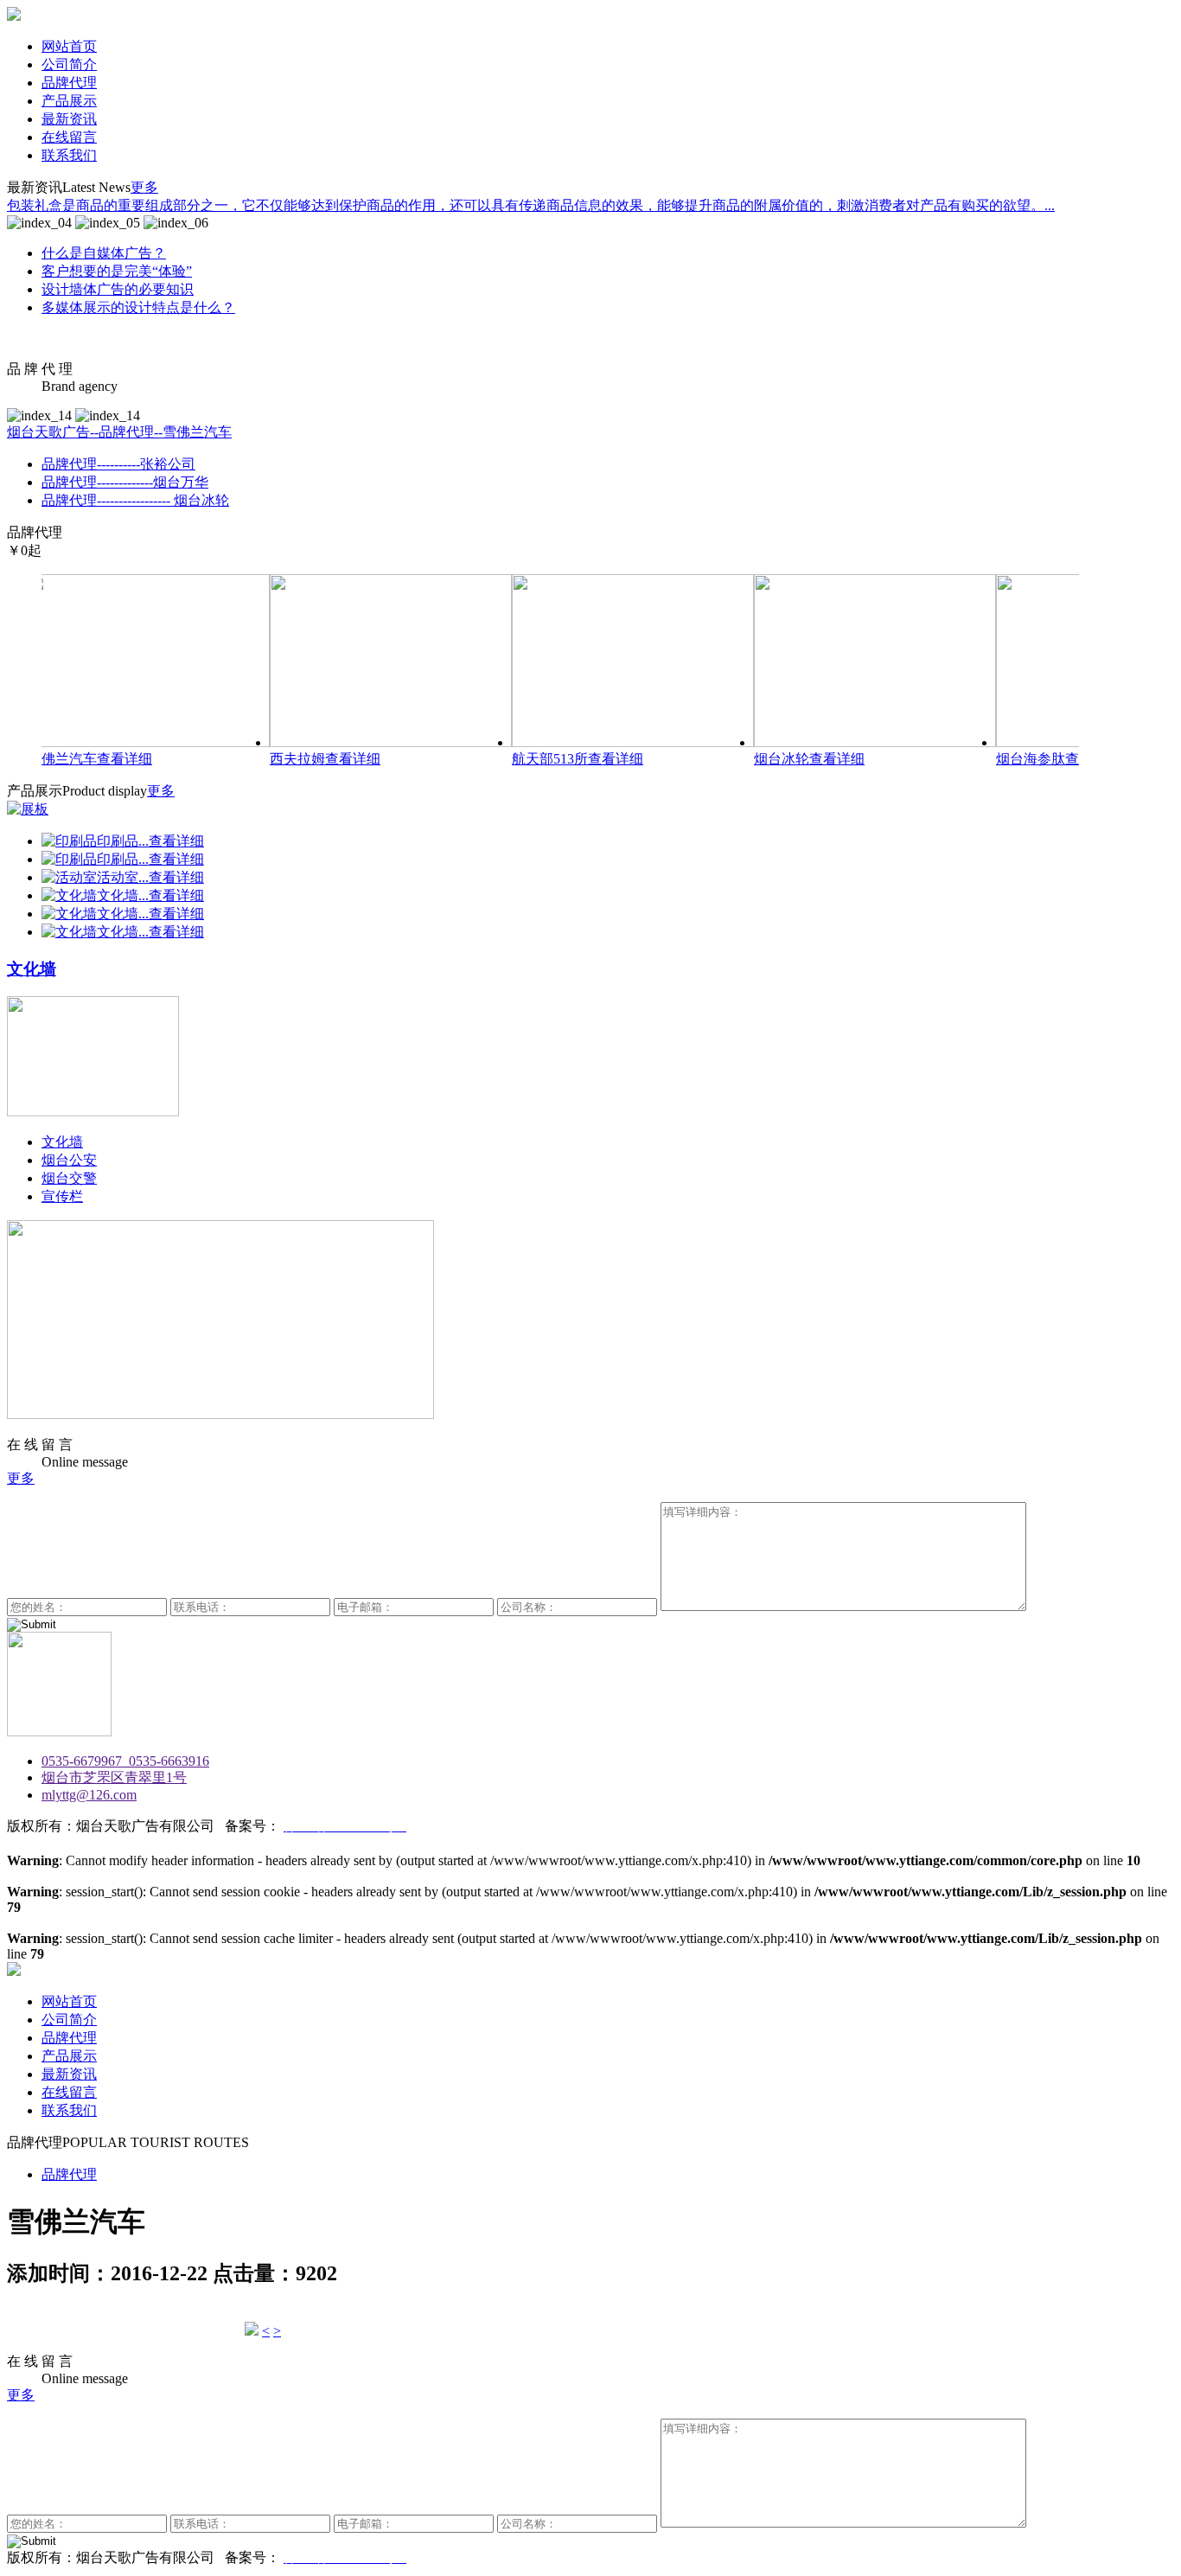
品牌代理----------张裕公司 (118, 464)
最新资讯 (69, 119)
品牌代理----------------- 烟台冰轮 (135, 500)
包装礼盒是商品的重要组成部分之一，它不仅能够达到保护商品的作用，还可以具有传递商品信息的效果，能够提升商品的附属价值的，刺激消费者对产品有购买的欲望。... (531, 205)
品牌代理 (69, 83)
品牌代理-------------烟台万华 (125, 482)
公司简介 (69, 64)
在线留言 (69, 137)
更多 (144, 187)
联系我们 (69, 155)
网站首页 (69, 46)
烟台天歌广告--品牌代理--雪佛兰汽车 (119, 432)
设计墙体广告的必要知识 (118, 289)
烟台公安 (69, 1160)
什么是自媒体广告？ (104, 253)
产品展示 (69, 101)
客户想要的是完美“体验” (117, 271)
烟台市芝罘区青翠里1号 (114, 1777)
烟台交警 (69, 1178)
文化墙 (62, 1142)
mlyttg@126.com (89, 1795)
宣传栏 (62, 1196)
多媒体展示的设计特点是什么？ (138, 307)
